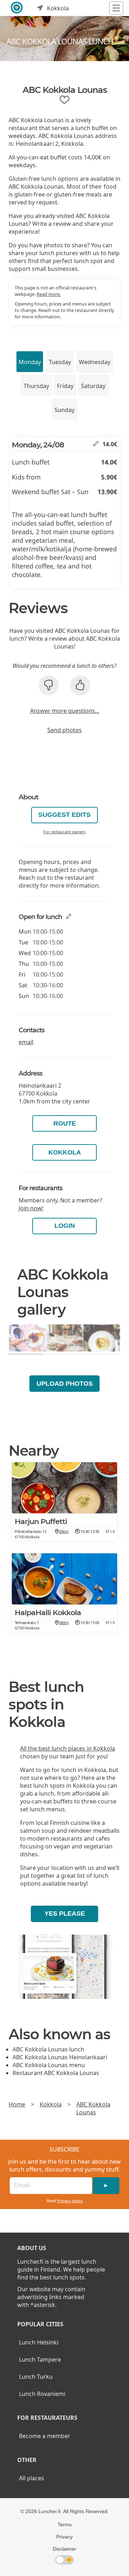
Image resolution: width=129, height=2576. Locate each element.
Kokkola (65, 1152)
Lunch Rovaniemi (42, 2394)
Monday (30, 362)
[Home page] (17, 8)
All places (32, 2478)
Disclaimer (64, 2549)
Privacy (64, 2537)
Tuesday (60, 362)
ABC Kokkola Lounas (93, 2108)
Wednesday (95, 362)
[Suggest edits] (96, 444)
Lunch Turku (36, 2377)
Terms (65, 2525)
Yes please (65, 1914)
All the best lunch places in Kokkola (68, 1748)
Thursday (36, 386)
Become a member (45, 2436)
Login (65, 1226)
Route (65, 1123)
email (26, 1042)
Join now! (31, 1208)
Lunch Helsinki (39, 2342)
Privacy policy (70, 2201)
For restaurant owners (64, 832)
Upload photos (65, 1384)
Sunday (64, 410)
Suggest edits (64, 815)
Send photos (64, 730)
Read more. (49, 294)
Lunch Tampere (40, 2359)
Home (17, 2104)
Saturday (93, 386)
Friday (65, 386)
